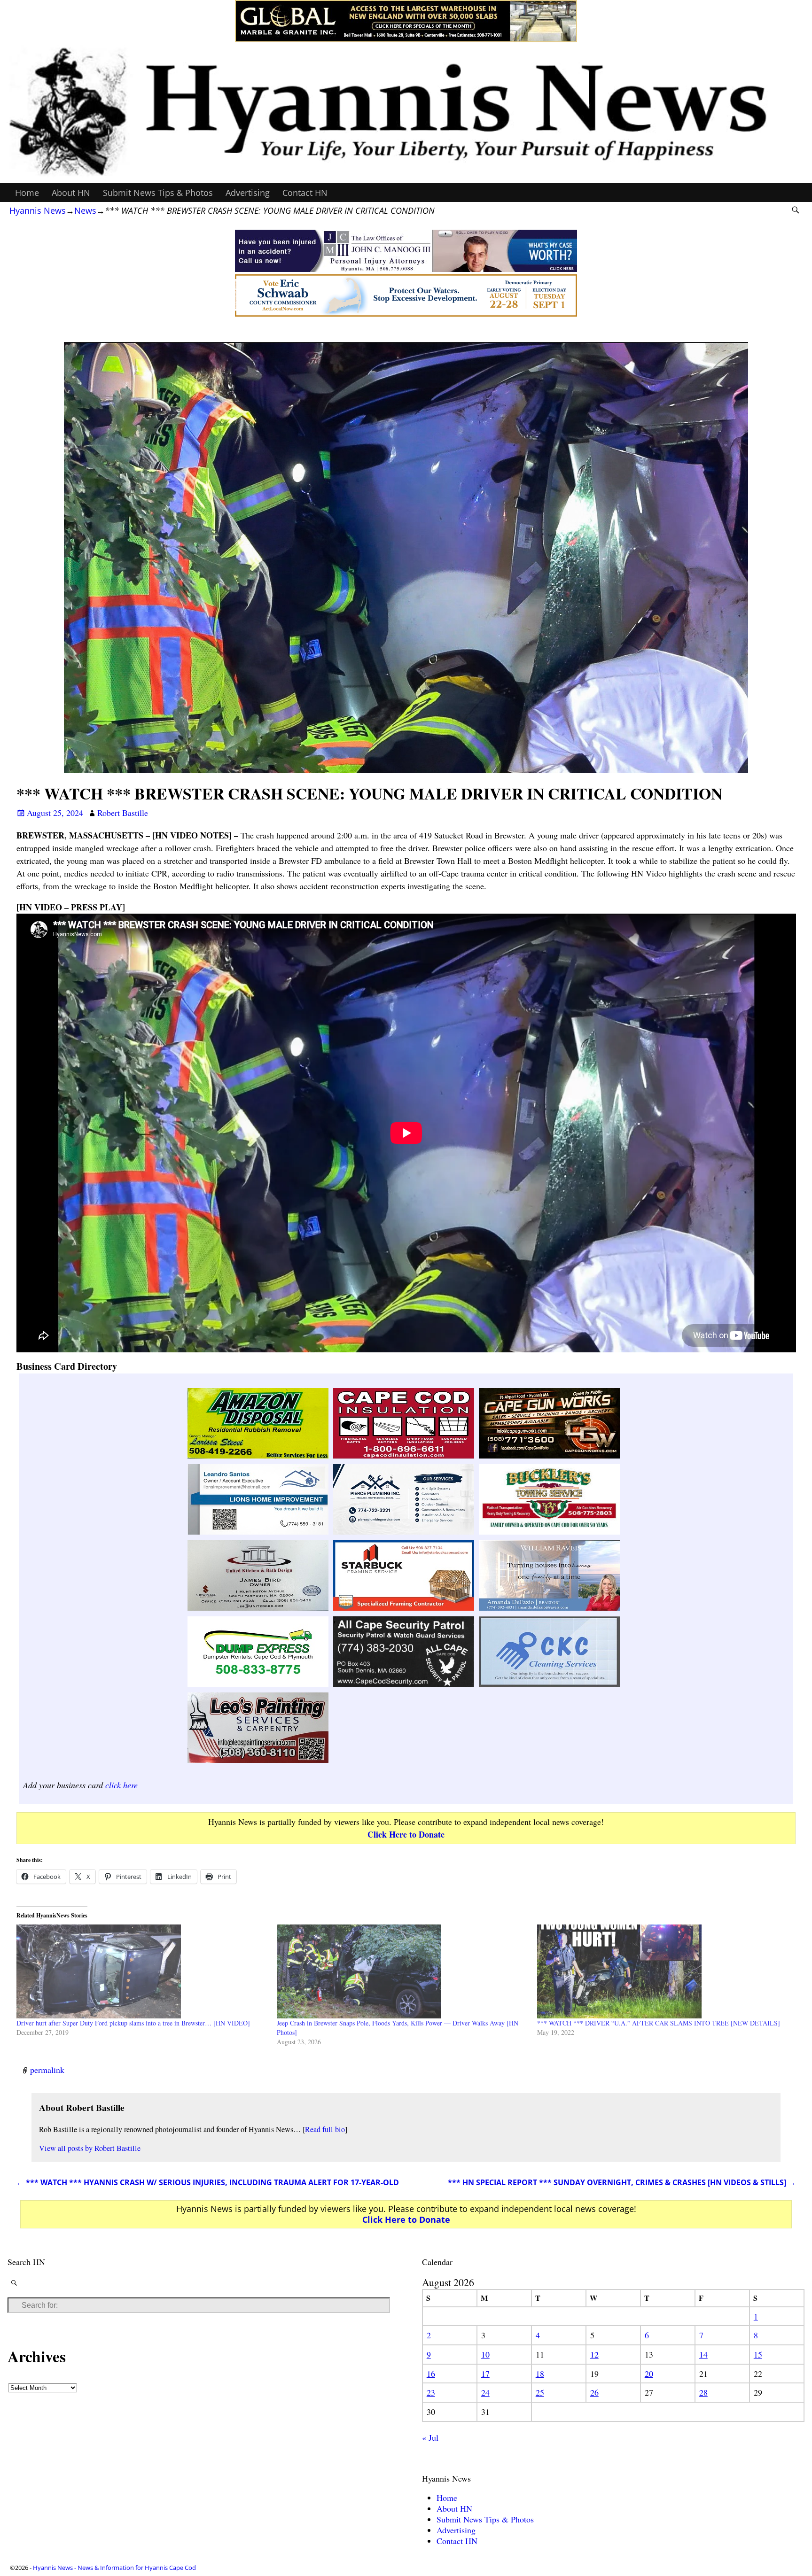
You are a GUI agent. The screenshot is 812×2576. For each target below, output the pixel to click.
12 (594, 2354)
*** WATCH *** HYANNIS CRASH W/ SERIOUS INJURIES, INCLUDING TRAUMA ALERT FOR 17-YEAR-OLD (208, 2182)
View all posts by (90, 2148)
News (85, 210)
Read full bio (325, 2129)
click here (121, 1785)
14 (703, 2354)
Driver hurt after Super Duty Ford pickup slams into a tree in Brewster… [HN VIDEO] (133, 2023)
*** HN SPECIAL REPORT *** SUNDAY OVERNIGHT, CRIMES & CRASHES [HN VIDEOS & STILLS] (622, 2182)
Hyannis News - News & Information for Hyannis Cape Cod (114, 2568)
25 (540, 2392)
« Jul (430, 2437)
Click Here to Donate (406, 1834)
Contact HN (305, 193)
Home (27, 193)
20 (649, 2374)
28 (703, 2392)
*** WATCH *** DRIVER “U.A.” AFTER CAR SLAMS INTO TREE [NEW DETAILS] (659, 2023)
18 (540, 2374)
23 (431, 2392)
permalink (47, 2070)
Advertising (248, 193)
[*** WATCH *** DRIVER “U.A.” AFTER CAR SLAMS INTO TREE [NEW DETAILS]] (663, 1971)
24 (485, 2392)
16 (431, 2374)
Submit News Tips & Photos (158, 193)
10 (485, 2354)
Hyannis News (38, 210)
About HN (71, 193)
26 (594, 2392)
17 (485, 2374)
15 (758, 2354)
